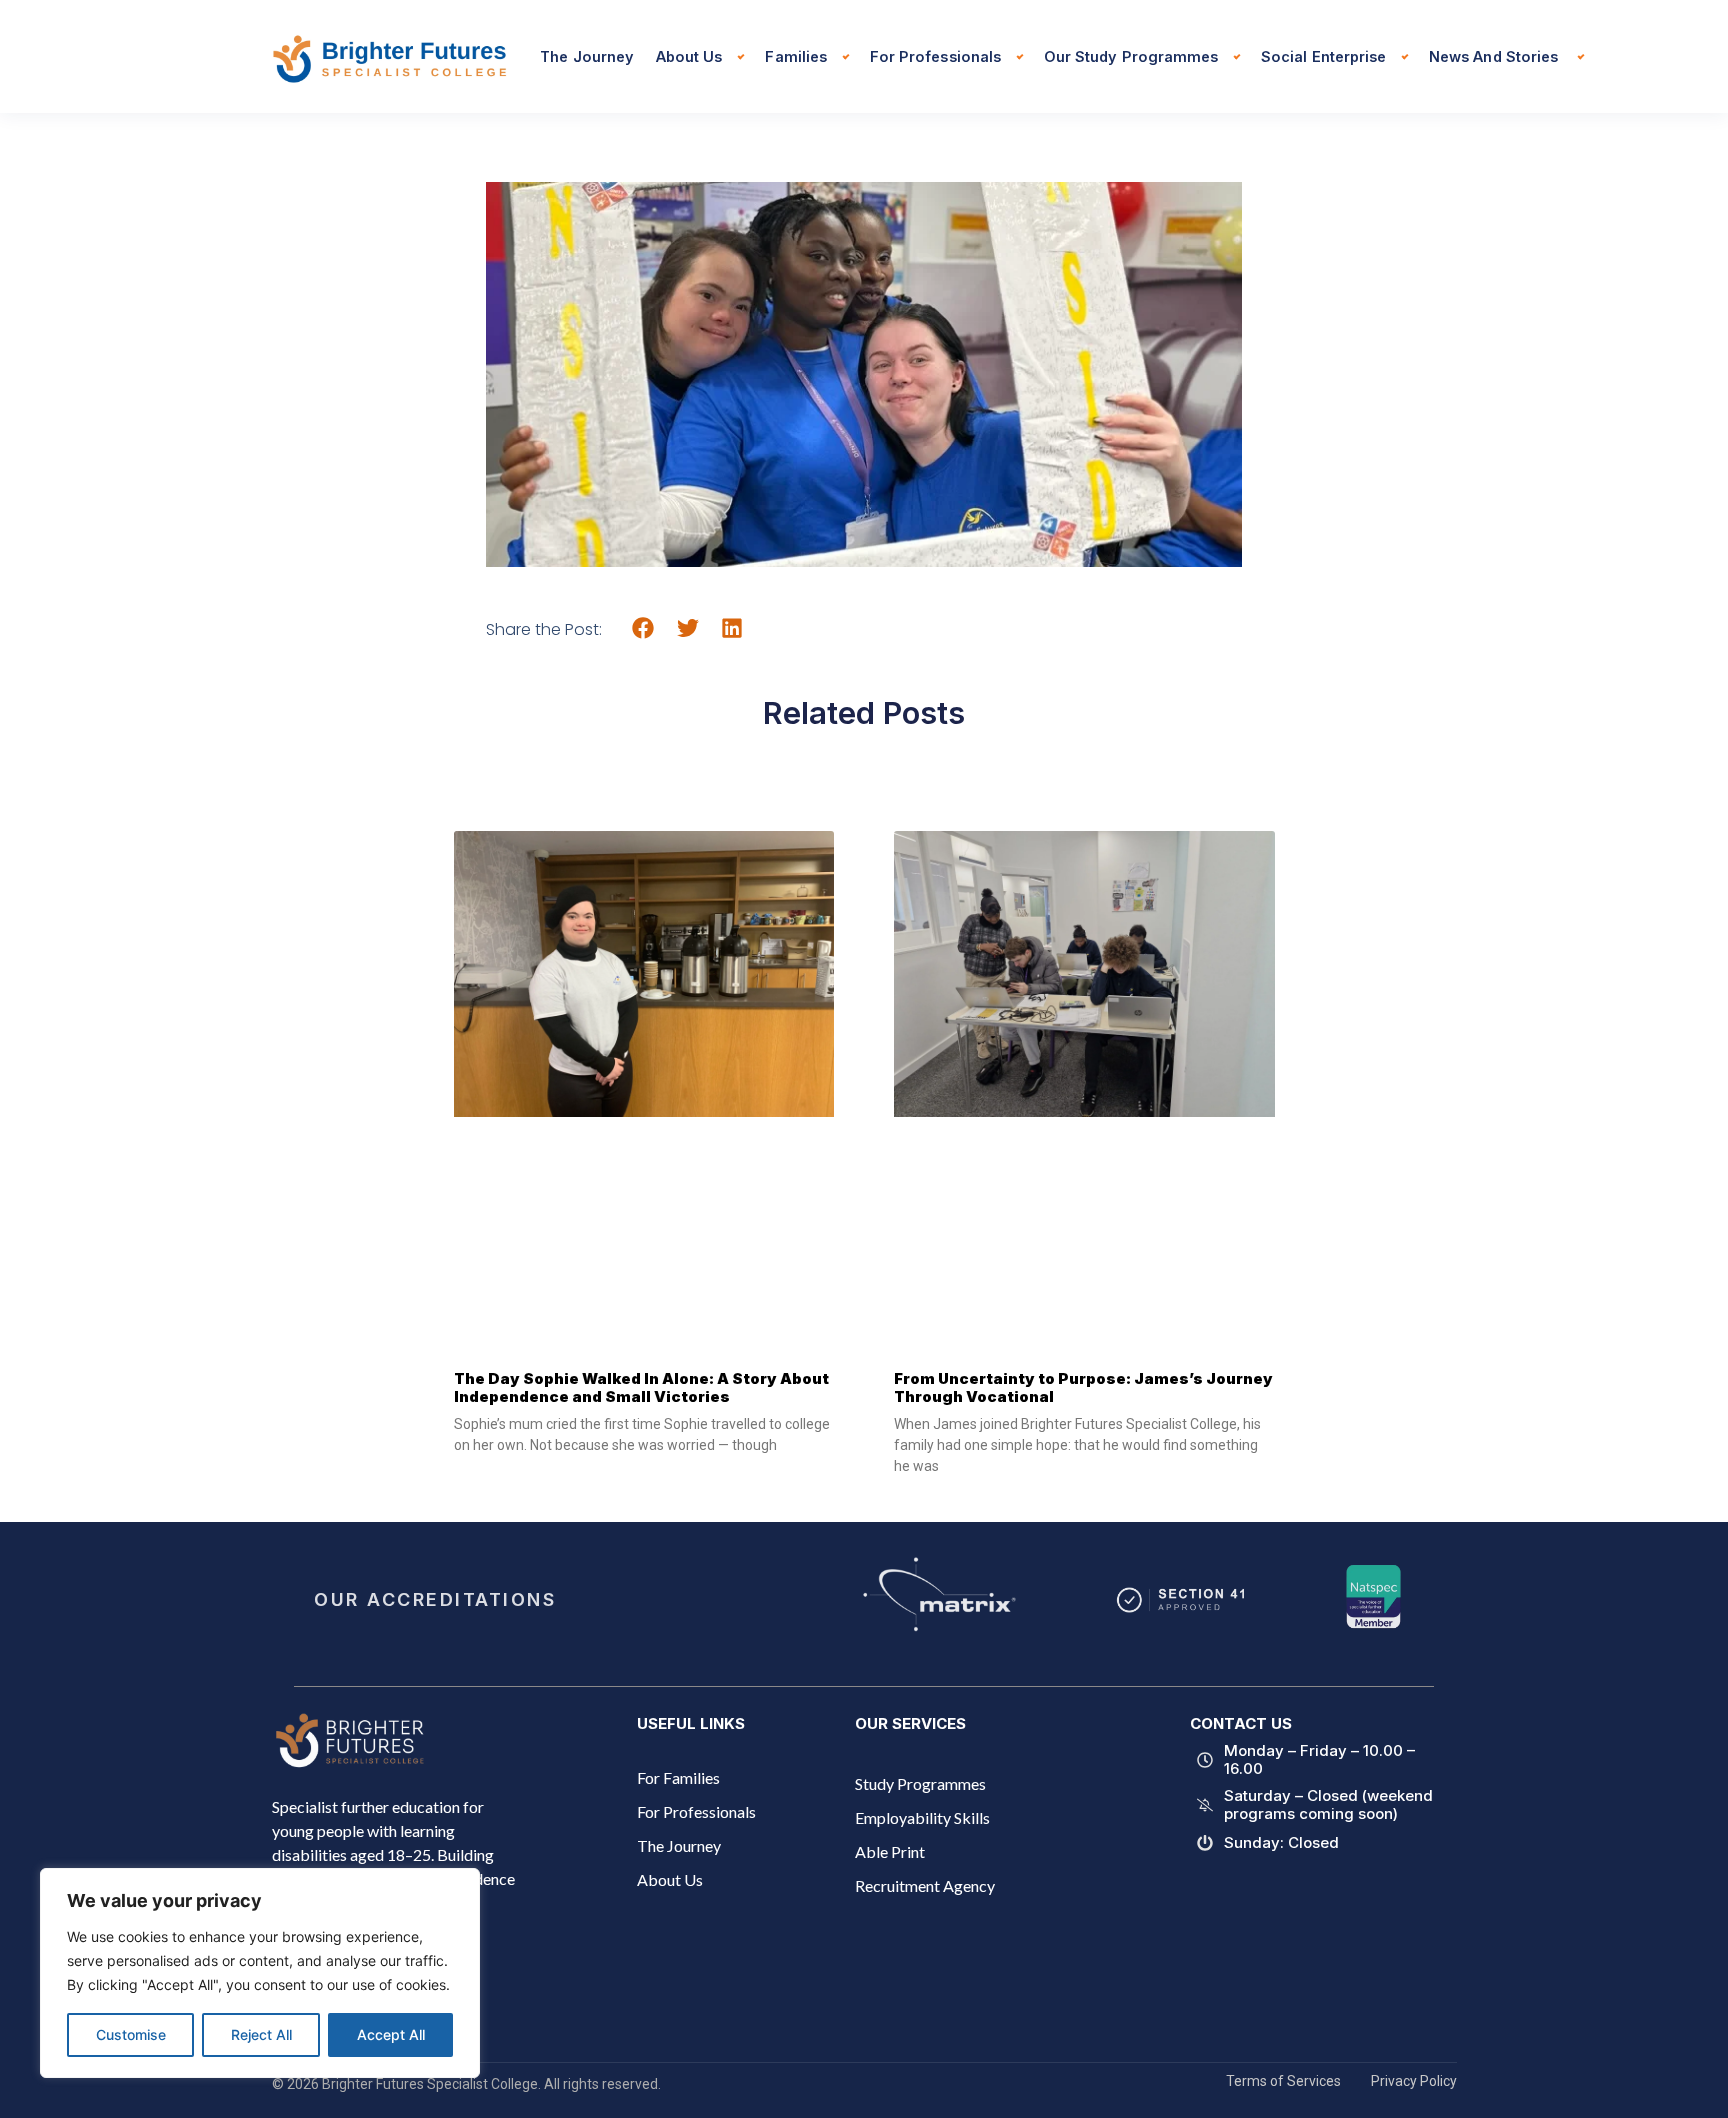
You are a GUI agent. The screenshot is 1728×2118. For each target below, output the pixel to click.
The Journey (587, 56)
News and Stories (1495, 56)
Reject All (261, 2034)
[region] (260, 1973)
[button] (643, 628)
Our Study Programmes (1131, 56)
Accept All (391, 2034)
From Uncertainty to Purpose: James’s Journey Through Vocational (1083, 1387)
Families (795, 56)
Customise (131, 2034)
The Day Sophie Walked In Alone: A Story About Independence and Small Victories (641, 1387)
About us (689, 56)
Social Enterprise (1323, 56)
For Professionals (935, 56)
